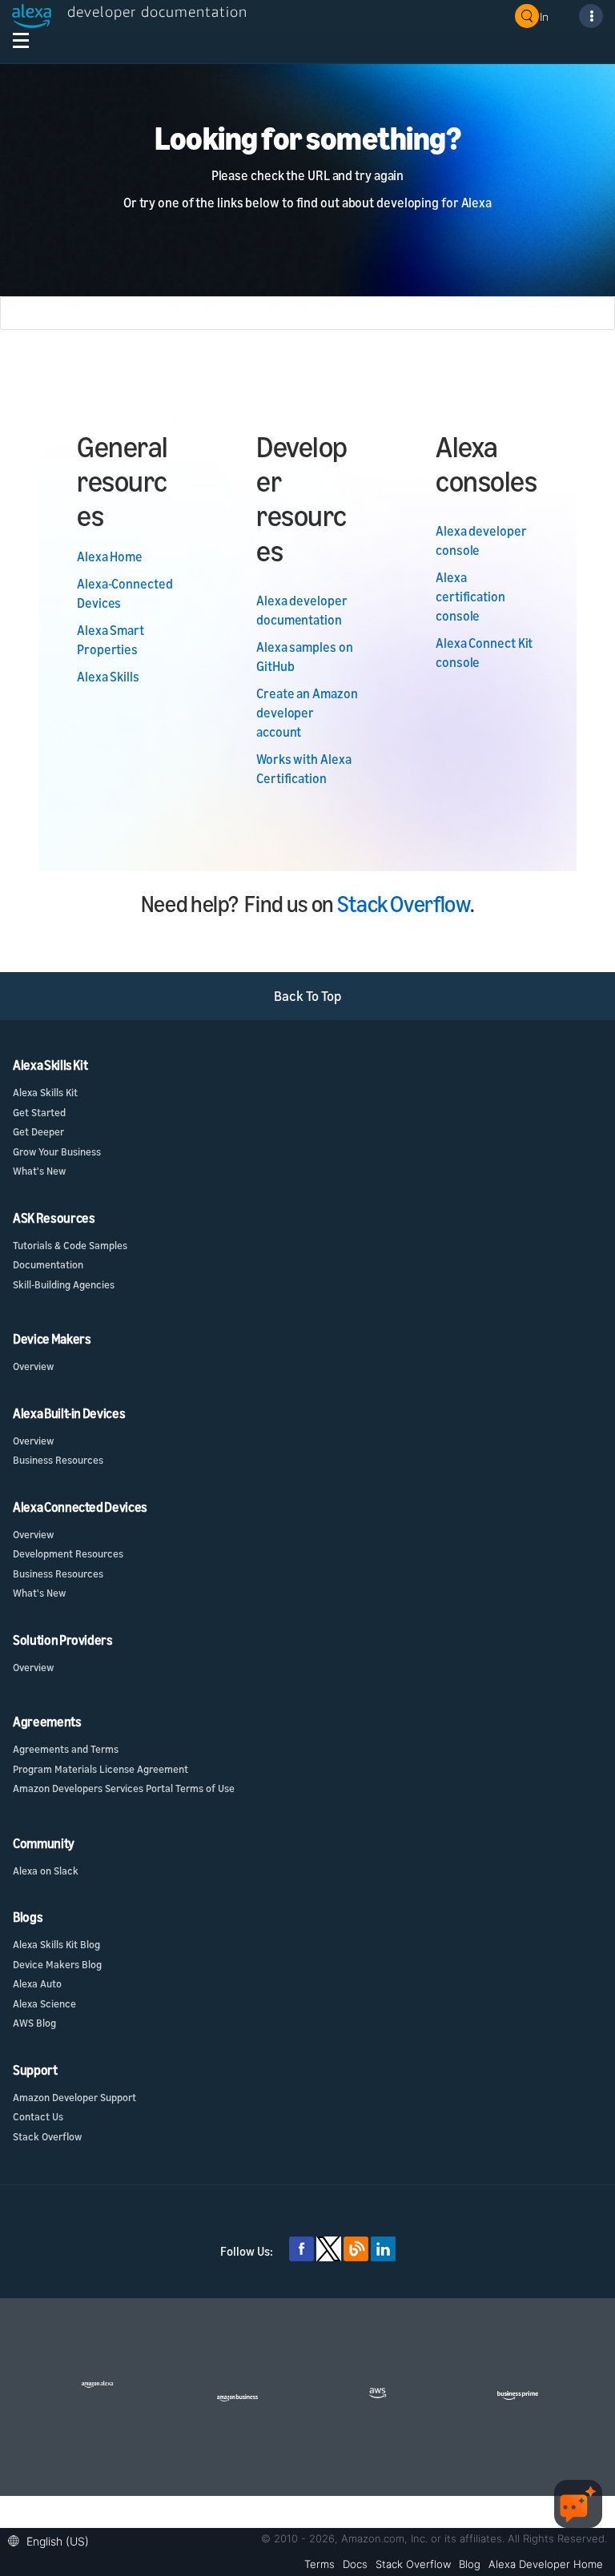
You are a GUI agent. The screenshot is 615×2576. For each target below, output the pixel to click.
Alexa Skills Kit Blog (56, 1944)
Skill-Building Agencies (64, 1284)
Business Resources (58, 1460)
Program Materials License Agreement (100, 1769)
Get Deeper (38, 1131)
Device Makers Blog (57, 1964)
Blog (470, 2564)
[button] (52, 2540)
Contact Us (38, 2116)
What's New (39, 1171)
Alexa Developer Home (546, 2564)
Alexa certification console (470, 597)
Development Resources (68, 1553)
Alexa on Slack (46, 1871)
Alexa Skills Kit (45, 1092)
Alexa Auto (37, 1983)
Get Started (39, 1112)
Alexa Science (44, 2003)
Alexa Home (110, 557)
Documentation (48, 1264)
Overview (33, 1366)
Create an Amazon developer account (307, 713)
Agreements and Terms (66, 1749)
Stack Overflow (404, 904)
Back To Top (308, 996)
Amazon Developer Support (74, 2097)
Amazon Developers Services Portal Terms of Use (124, 1788)
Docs (355, 2564)
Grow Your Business (57, 1151)
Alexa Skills (108, 677)
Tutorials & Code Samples (70, 1245)
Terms (320, 2564)
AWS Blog (34, 2023)
